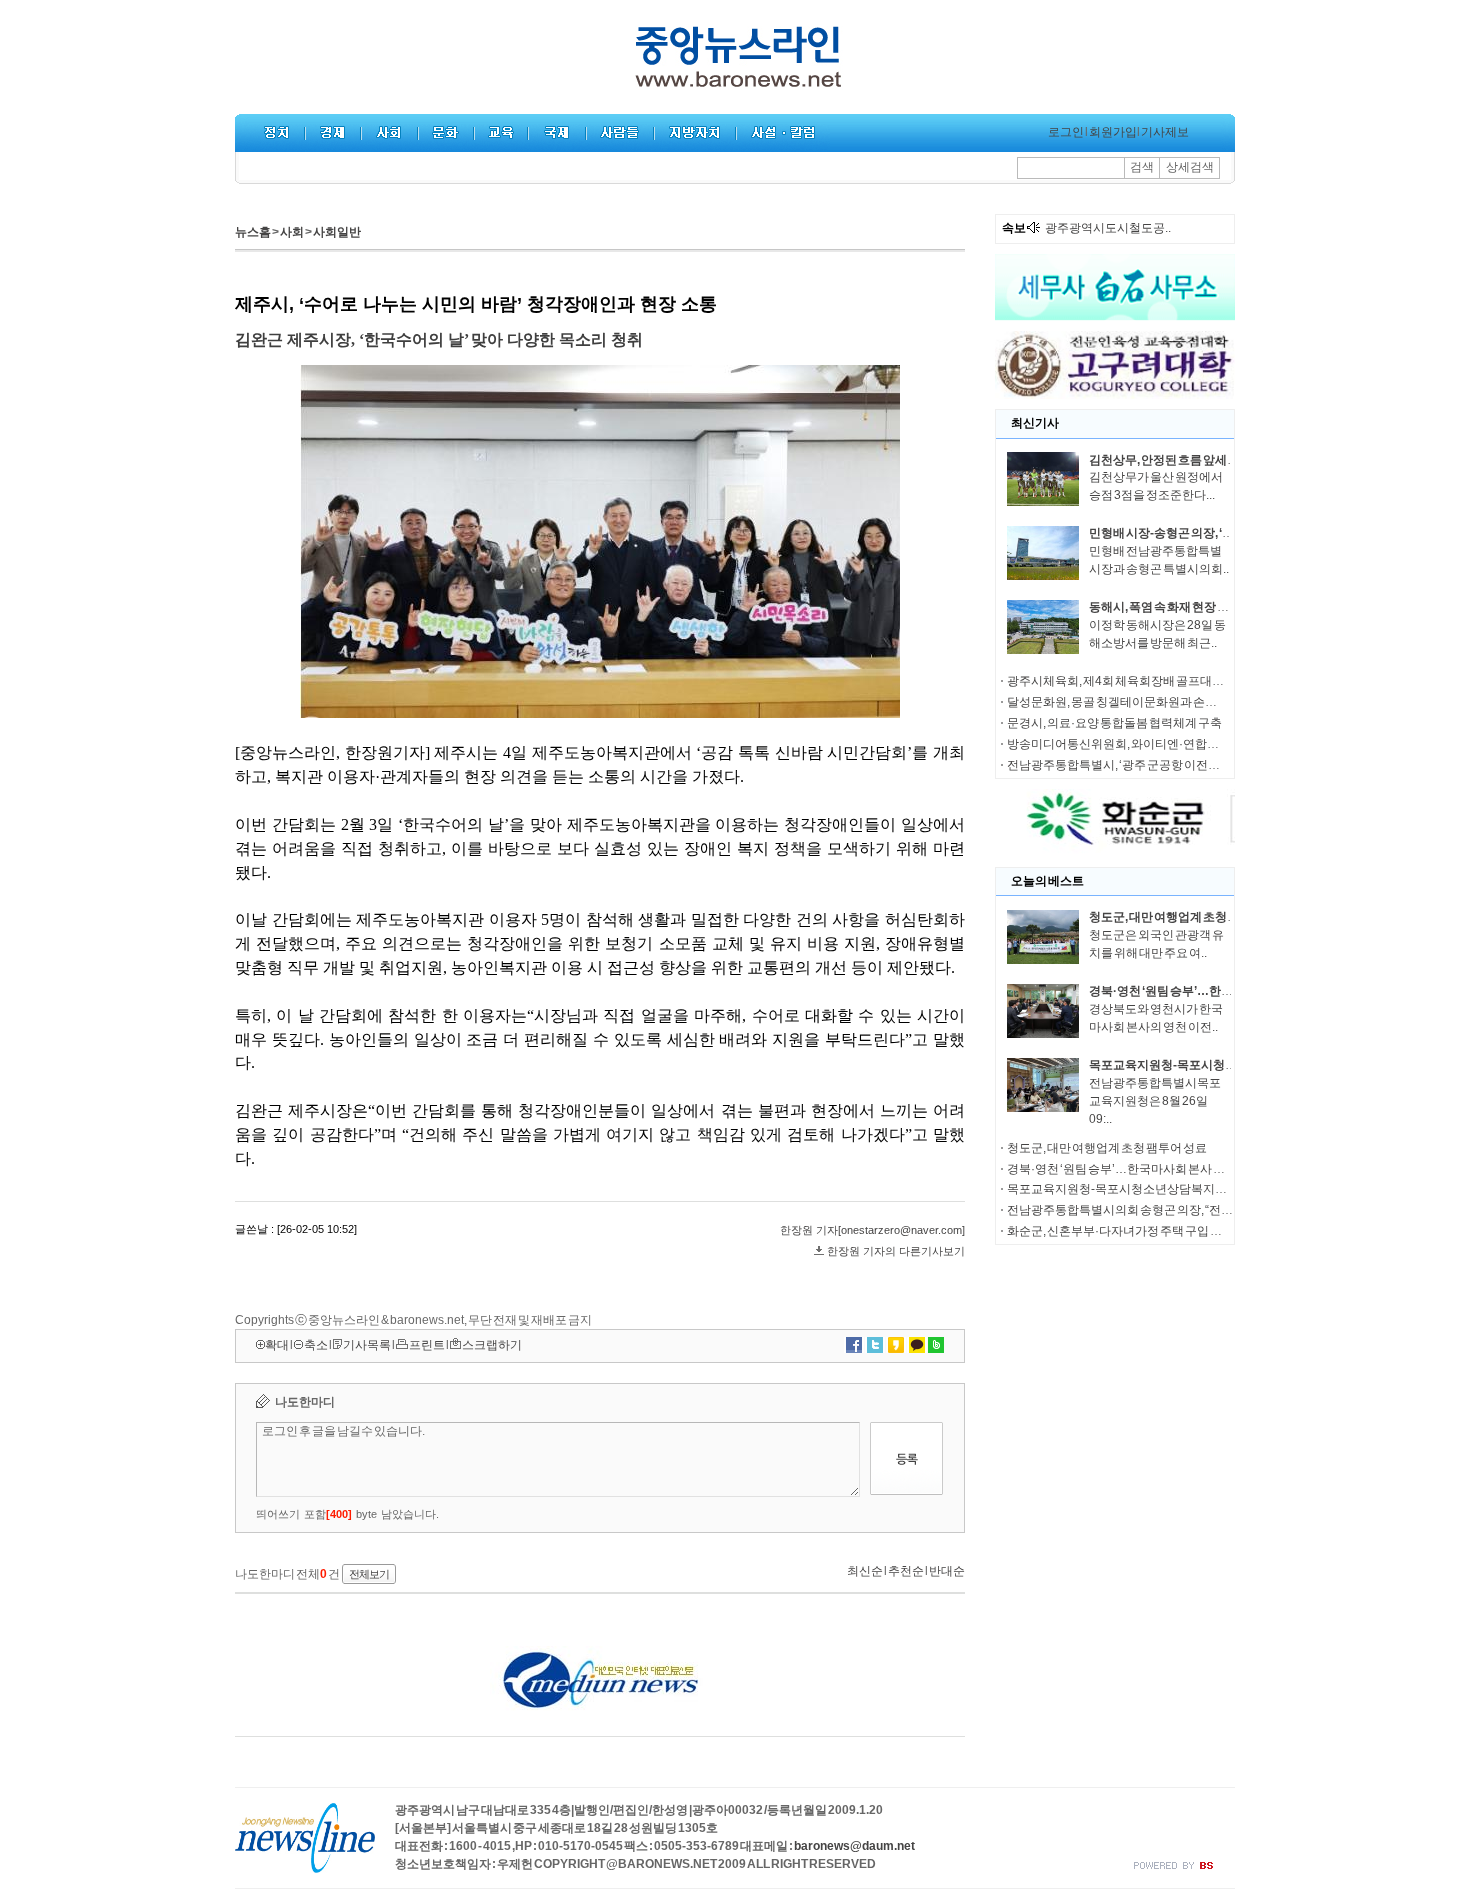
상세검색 (1190, 167)
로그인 (1066, 132)
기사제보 (1165, 132)
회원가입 (1113, 132)
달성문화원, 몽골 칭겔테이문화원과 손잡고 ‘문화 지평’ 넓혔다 (1164, 702)
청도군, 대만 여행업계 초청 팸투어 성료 (1189, 917)
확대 (277, 1345)
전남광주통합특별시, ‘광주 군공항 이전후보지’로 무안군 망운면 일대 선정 (1195, 765)
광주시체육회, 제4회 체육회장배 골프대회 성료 (1128, 681)
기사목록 (367, 1345)
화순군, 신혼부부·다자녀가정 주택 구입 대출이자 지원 (1145, 1231)
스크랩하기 (492, 1345)
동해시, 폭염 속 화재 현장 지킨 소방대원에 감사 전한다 (1226, 607)
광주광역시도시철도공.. (1108, 228)
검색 (1142, 167)
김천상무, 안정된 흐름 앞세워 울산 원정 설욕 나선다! (1222, 460)
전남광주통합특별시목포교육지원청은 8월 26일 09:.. (1155, 1101)
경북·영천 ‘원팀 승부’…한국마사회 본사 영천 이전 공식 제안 (1159, 1169)
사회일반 (337, 232)
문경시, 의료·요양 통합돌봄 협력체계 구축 (1114, 723)
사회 (292, 232)
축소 (316, 1345)
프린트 (427, 1345)
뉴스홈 (253, 232)
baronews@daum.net (854, 1846)
